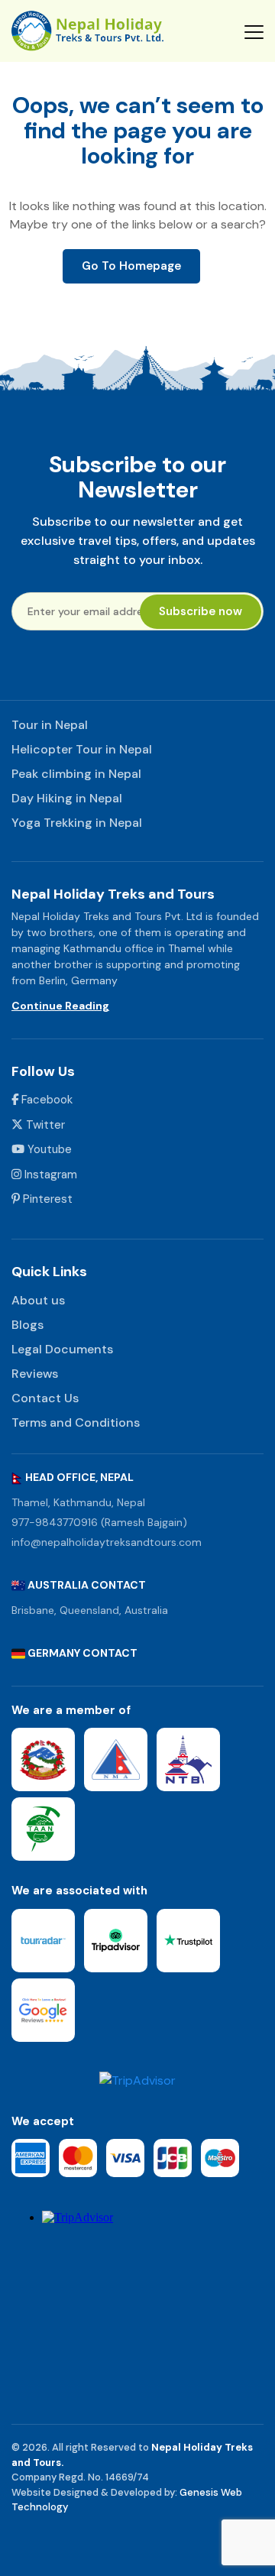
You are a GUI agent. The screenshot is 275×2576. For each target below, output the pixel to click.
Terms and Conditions (76, 1422)
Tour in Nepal (50, 725)
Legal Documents (62, 1349)
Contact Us (45, 1398)
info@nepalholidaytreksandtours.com (107, 1542)
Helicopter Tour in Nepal (82, 749)
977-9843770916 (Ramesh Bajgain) (99, 1522)
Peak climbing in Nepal (76, 774)
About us (38, 1300)
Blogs (27, 1325)
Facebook (45, 1100)
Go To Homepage (131, 266)
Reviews (35, 1374)
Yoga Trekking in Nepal (77, 823)
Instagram (49, 1175)
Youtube (48, 1149)
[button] (254, 31)
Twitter (44, 1125)
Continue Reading (60, 1006)
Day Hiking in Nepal (67, 798)
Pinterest (46, 1199)
